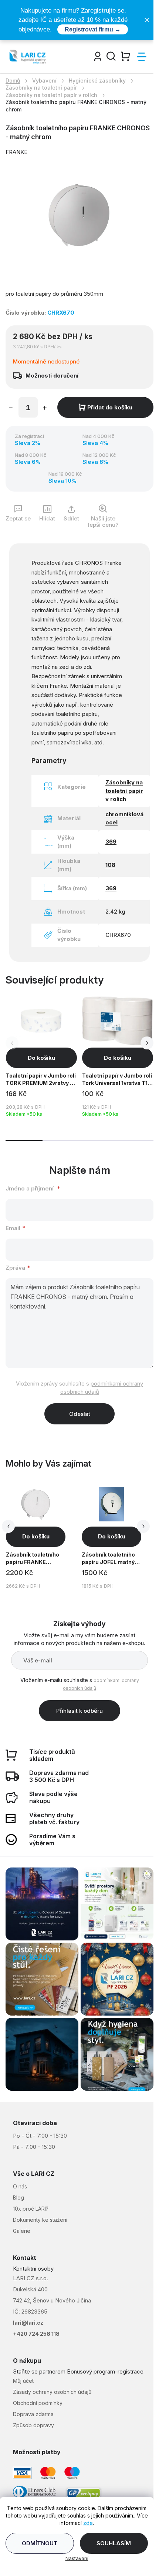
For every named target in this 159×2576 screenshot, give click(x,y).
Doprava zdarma (33, 2414)
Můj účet (23, 2381)
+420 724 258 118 (36, 2334)
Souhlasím (114, 2543)
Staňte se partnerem (39, 2371)
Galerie (22, 2231)
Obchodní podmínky (38, 2403)
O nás (20, 2186)
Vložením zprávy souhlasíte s (79, 1388)
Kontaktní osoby (33, 2269)
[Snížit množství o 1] (11, 409)
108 (110, 865)
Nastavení (77, 2558)
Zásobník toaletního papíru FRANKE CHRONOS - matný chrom (33, 1559)
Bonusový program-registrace (105, 2371)
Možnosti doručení (52, 376)
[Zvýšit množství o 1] (45, 409)
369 (111, 842)
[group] (43, 1536)
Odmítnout (40, 2543)
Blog (18, 2198)
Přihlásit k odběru (79, 1711)
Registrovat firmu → (93, 29)
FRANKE (16, 152)
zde (88, 2523)
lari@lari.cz (28, 2323)
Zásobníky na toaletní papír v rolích (124, 791)
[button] (147, 1043)
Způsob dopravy (33, 2425)
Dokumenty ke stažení (40, 2220)
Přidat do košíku (110, 407)
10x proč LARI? (31, 2209)
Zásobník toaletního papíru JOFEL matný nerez (108, 1559)
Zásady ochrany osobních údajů (52, 2392)
